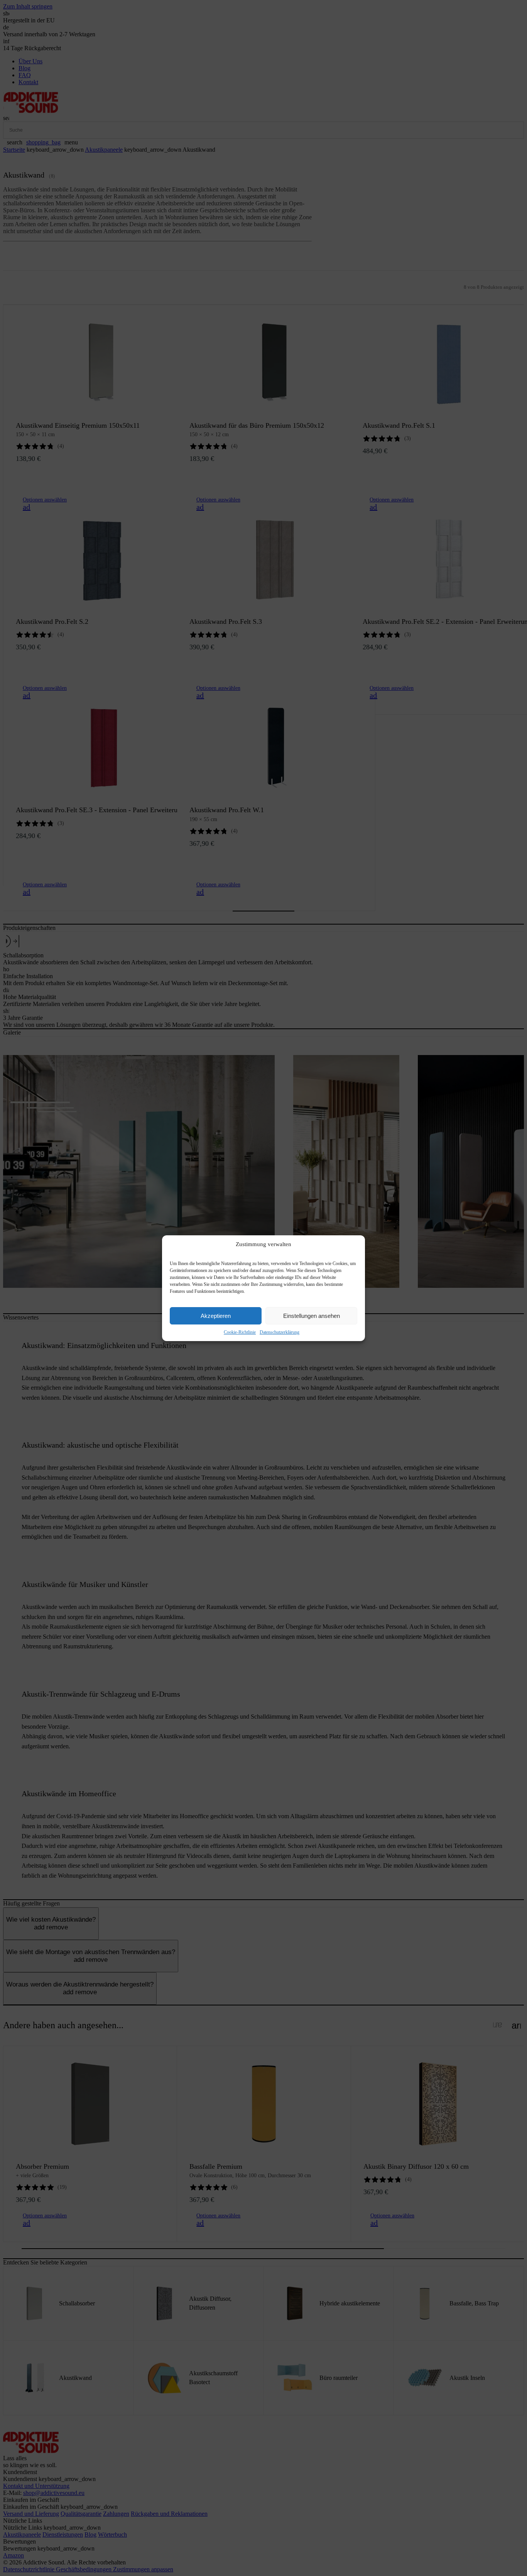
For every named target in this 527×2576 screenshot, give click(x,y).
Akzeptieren (216, 1315)
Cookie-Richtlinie (240, 1332)
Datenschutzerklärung (280, 1332)
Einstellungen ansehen (312, 1315)
